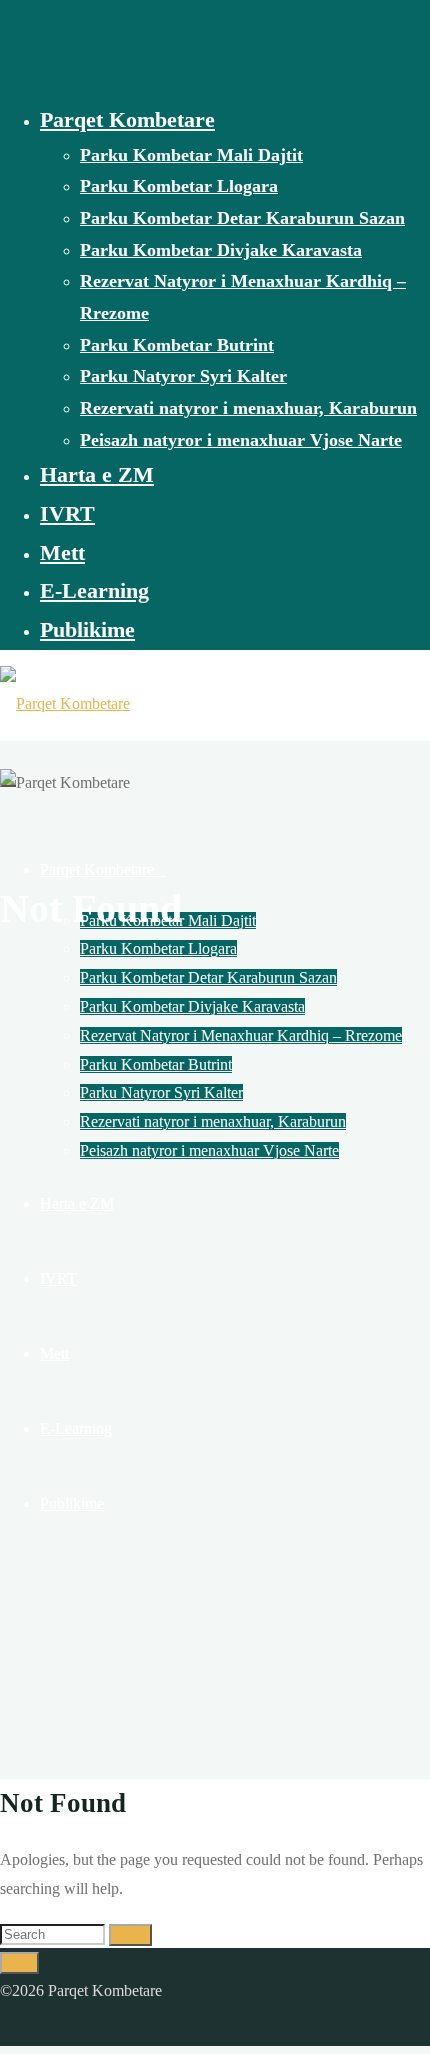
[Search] (130, 1935)
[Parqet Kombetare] (65, 703)
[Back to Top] (19, 1963)
